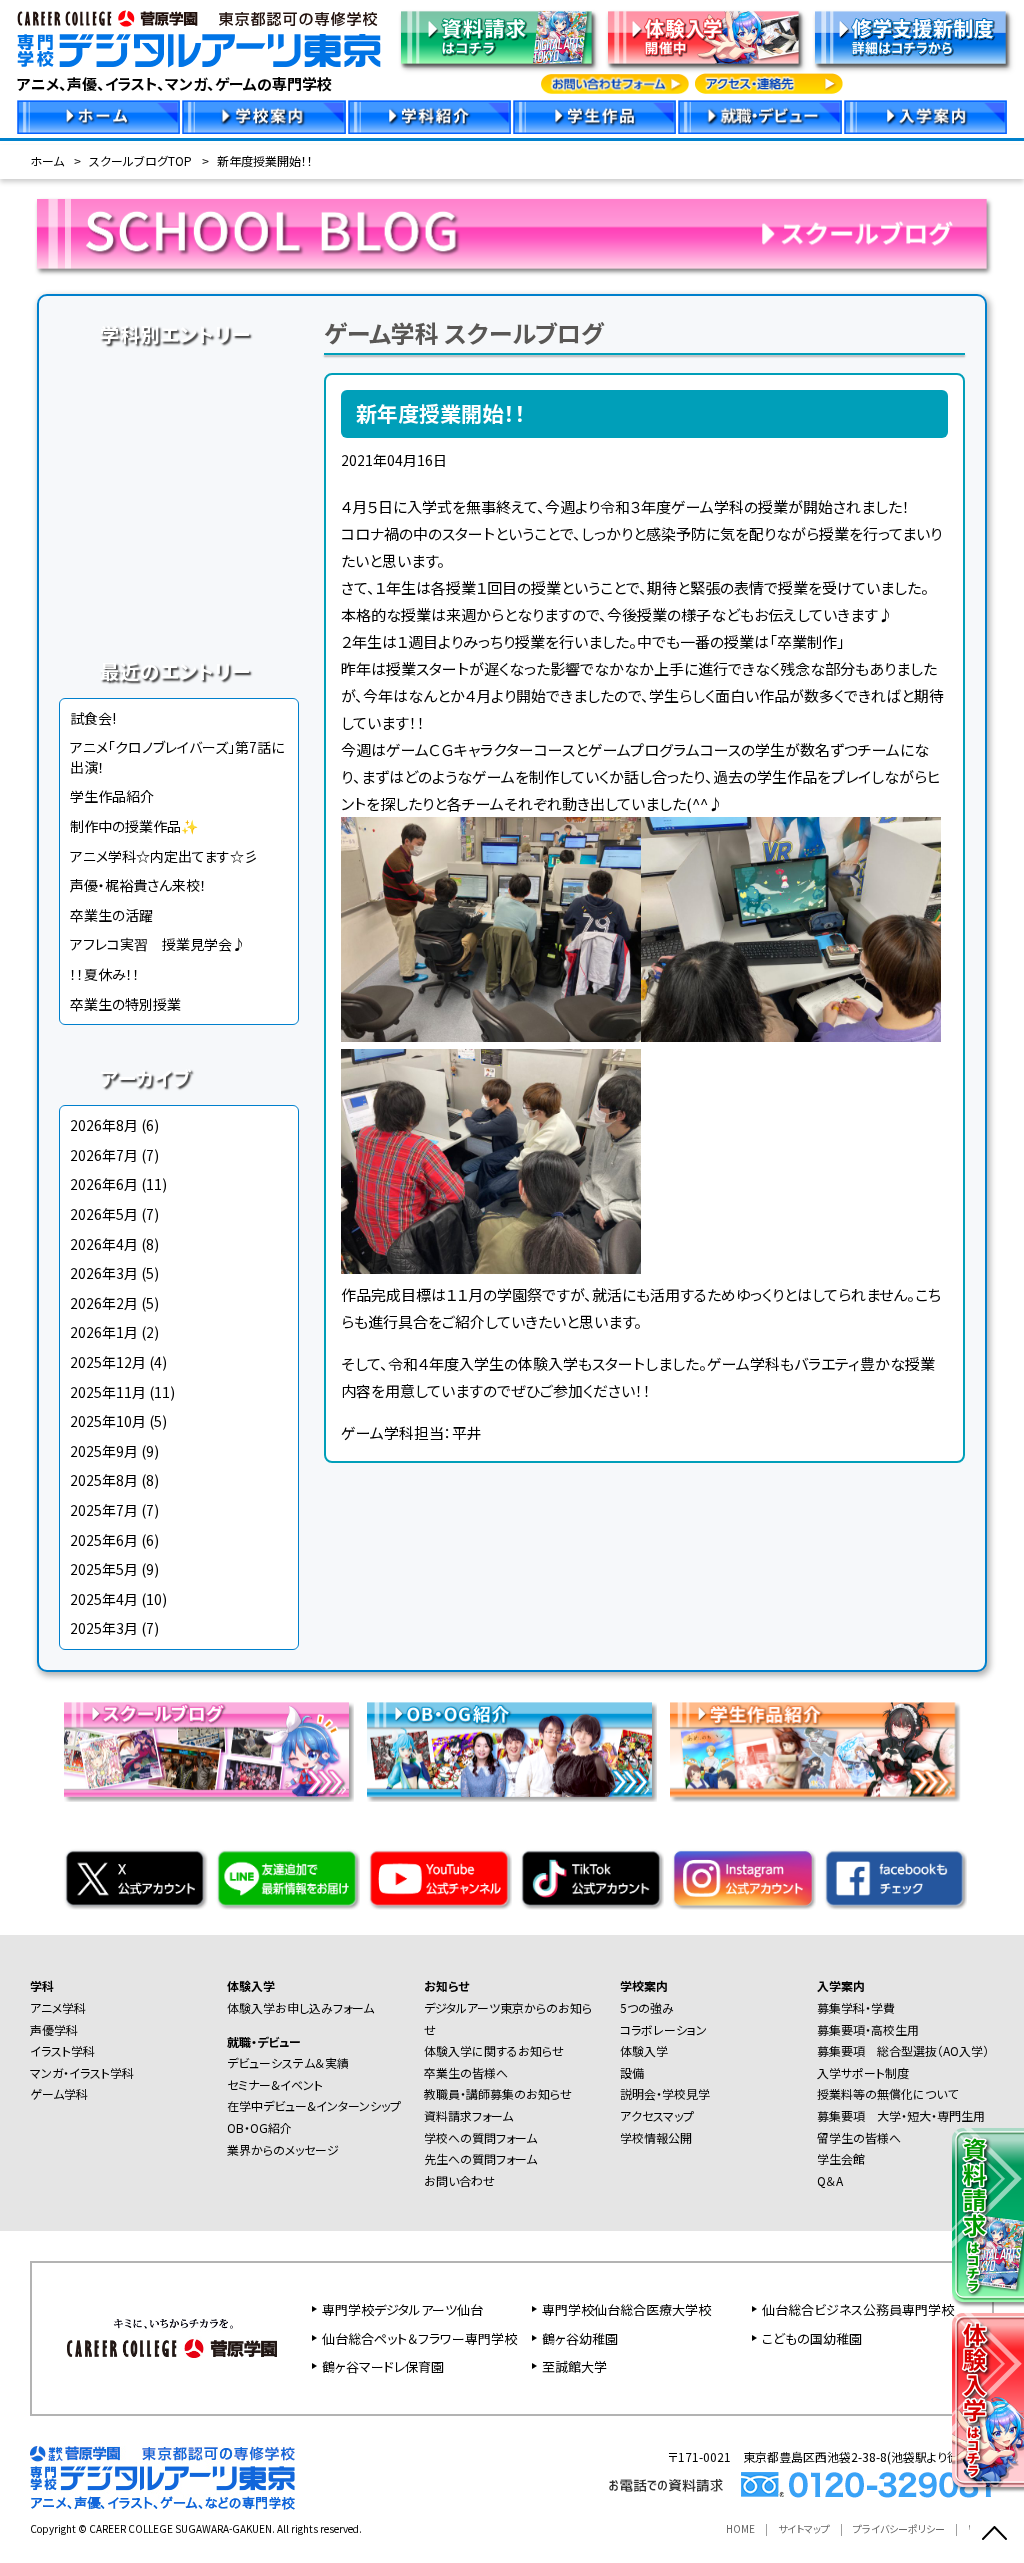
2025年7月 (104, 1510)
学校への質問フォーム (480, 2137)
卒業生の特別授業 (125, 1004)
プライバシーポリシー (899, 2528)
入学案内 (841, 1985)
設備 (632, 2072)
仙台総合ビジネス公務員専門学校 (858, 2309)
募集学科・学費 (856, 2007)
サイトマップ (804, 2528)
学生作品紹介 (112, 796)
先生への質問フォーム (480, 2158)
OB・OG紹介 (259, 2127)
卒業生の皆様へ (466, 2072)
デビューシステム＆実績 (288, 2062)
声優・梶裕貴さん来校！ (138, 885)
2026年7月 (104, 1155)
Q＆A (830, 2180)
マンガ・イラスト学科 (179, 490)
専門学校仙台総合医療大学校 (626, 2309)
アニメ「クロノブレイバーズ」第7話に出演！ (177, 757)
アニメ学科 (179, 376)
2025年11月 (108, 1392)
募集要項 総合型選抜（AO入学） (903, 2050)
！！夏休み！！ (105, 974)
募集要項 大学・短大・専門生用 (901, 2115)
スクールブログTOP (140, 160)
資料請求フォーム (468, 2115)
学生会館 (841, 2158)
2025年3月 (104, 1628)
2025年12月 (108, 1362)
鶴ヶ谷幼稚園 (580, 2338)
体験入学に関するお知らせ (494, 2050)
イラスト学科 (179, 452)
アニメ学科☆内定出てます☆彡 (164, 856)
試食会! (93, 718)
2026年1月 (104, 1332)
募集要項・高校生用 (868, 2029)
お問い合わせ (459, 2180)
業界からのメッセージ (283, 2149)
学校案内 (644, 1985)
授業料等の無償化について (887, 2093)
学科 (42, 1985)
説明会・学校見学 (665, 2093)
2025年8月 (104, 1480)
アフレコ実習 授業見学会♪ (158, 944)
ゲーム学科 (179, 528)
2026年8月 (104, 1125)
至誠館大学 (574, 2366)
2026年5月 (104, 1214)
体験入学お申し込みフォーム (300, 2007)
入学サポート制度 (863, 2072)
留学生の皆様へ (859, 2137)
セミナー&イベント (275, 2084)
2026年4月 (104, 1244)
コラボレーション (663, 2029)
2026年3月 (104, 1273)
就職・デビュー (264, 2041)
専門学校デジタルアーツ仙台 (402, 2309)
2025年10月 (108, 1421)
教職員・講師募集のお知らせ (498, 2093)
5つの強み (647, 2007)
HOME (740, 2528)
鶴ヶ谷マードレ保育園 (383, 2366)
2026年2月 (104, 1303)
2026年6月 (104, 1184)
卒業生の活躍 (111, 915)
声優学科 (179, 414)
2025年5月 (104, 1569)
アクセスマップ (657, 2115)
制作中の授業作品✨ (134, 826)
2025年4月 (104, 1599)
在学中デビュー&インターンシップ (314, 2105)
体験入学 (251, 1985)
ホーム (47, 160)
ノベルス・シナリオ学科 (179, 566)
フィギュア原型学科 (179, 604)
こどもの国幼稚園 (812, 2338)
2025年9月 (104, 1451)
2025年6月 (104, 1540)
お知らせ (446, 1985)
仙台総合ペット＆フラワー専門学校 (419, 2338)
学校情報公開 (656, 2137)
